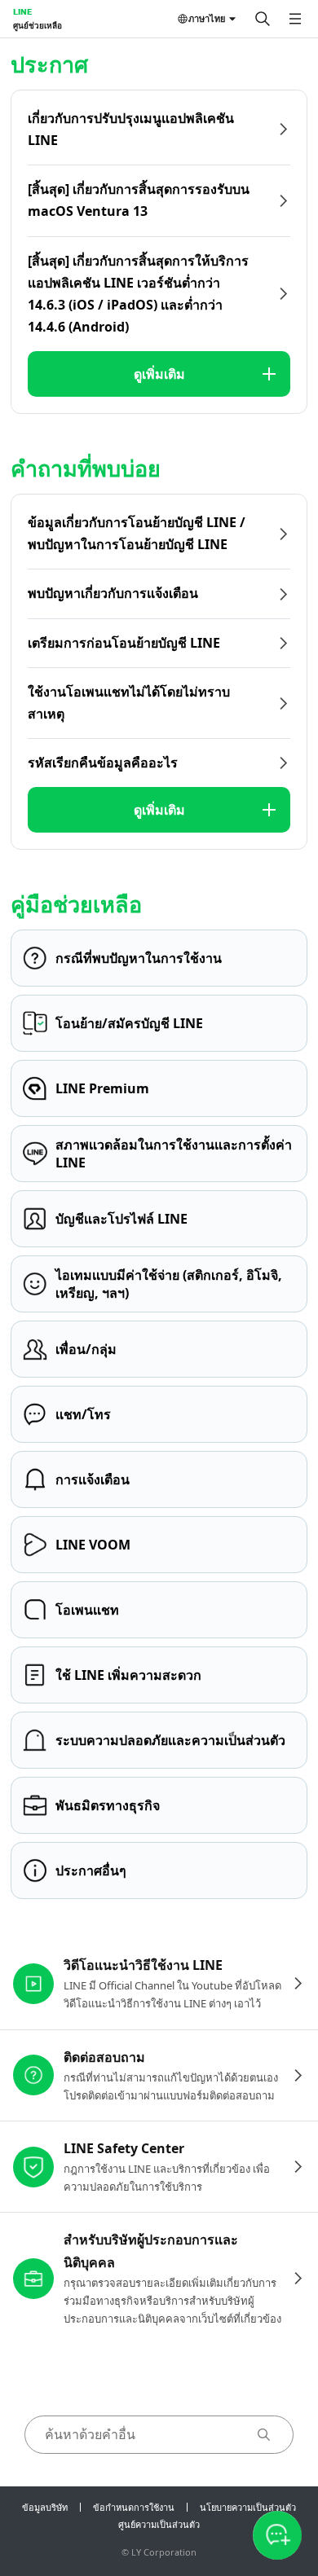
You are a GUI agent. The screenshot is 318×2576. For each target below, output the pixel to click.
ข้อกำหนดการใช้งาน (134, 2507)
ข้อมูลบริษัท (45, 2507)
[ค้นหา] (263, 19)
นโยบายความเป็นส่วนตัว (248, 2507)
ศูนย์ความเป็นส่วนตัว (159, 2524)
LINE (22, 11)
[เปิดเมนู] (295, 19)
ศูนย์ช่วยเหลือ (38, 25)
